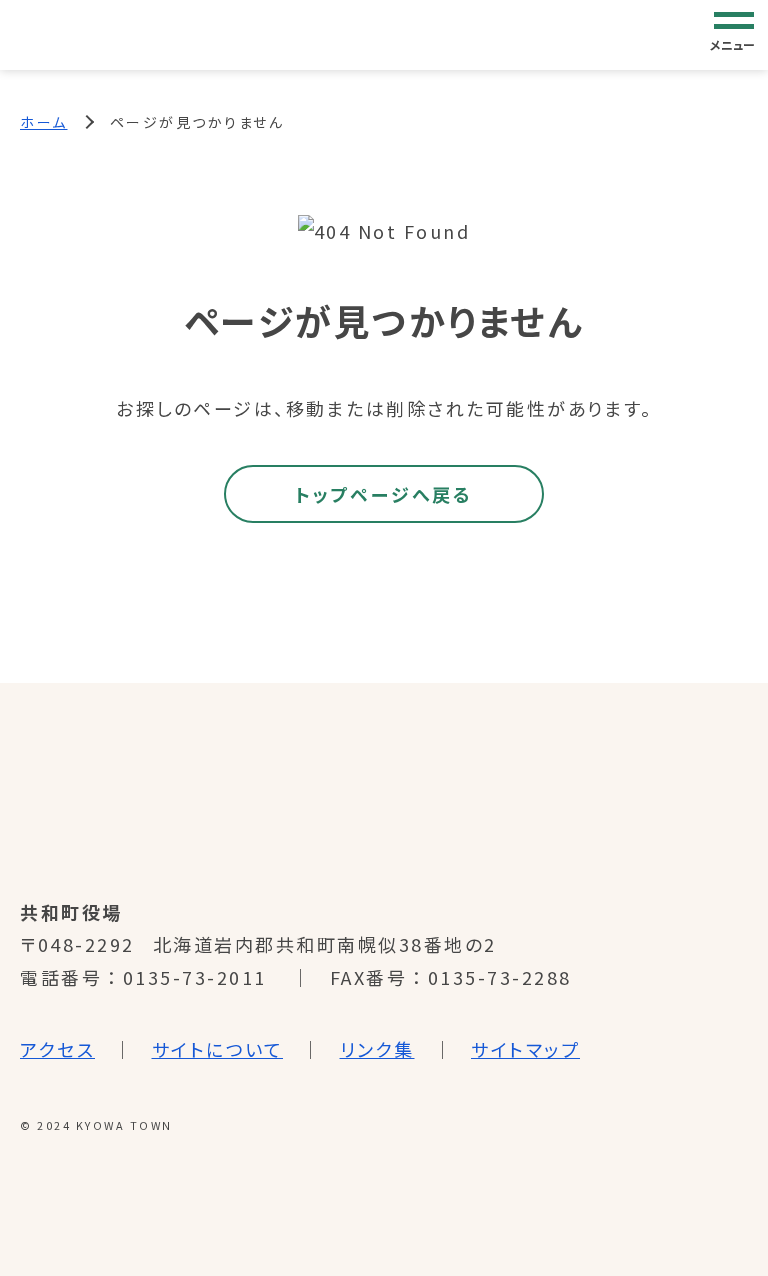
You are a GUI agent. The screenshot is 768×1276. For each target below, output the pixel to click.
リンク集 (377, 1049)
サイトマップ (525, 1049)
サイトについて (218, 1049)
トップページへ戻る (383, 494)
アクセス (57, 1049)
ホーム (44, 122)
